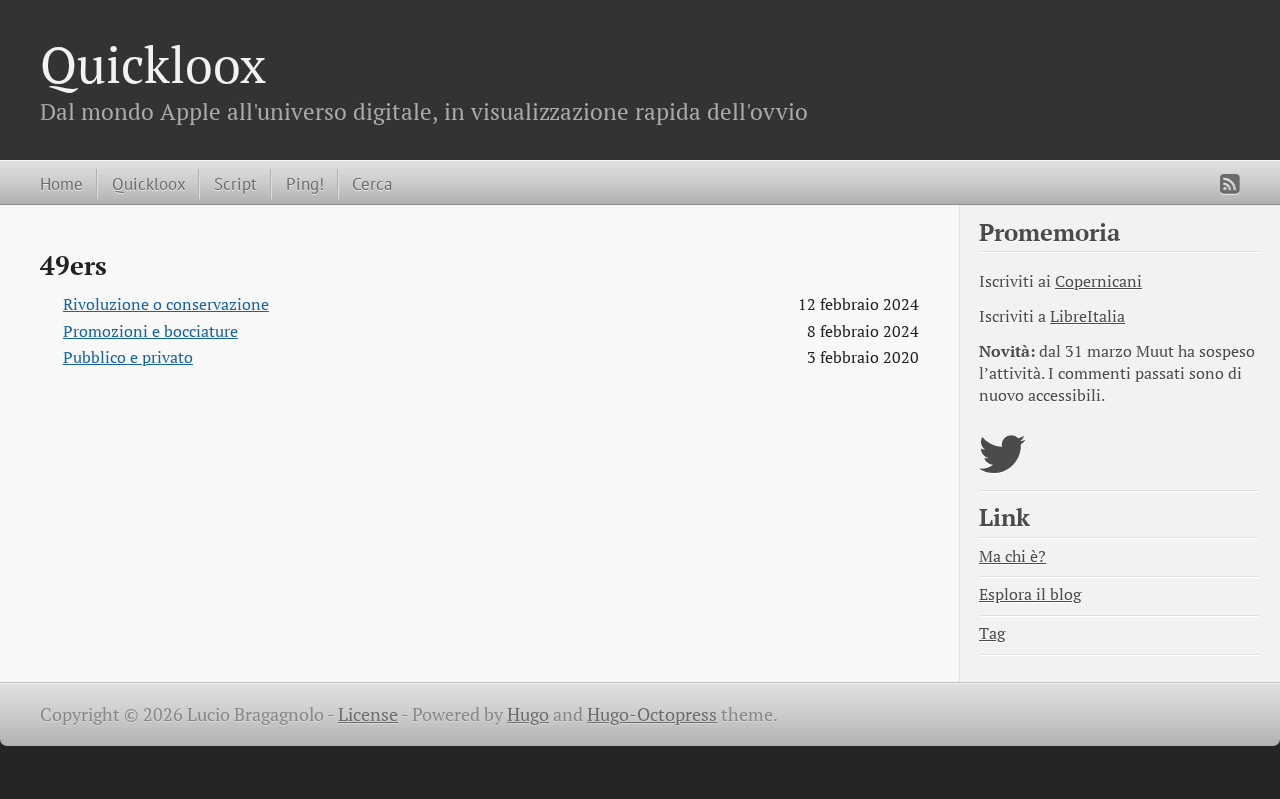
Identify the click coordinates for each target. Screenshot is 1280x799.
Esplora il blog (1030, 594)
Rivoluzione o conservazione (166, 304)
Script (235, 183)
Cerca (372, 183)
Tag (992, 633)
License (368, 714)
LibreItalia (1087, 316)
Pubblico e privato (128, 357)
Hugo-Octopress (652, 714)
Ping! (305, 183)
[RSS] (1230, 184)
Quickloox (153, 64)
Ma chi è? (1012, 556)
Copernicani (1098, 281)
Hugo (528, 714)
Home (61, 183)
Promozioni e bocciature (150, 331)
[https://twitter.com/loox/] (1002, 466)
